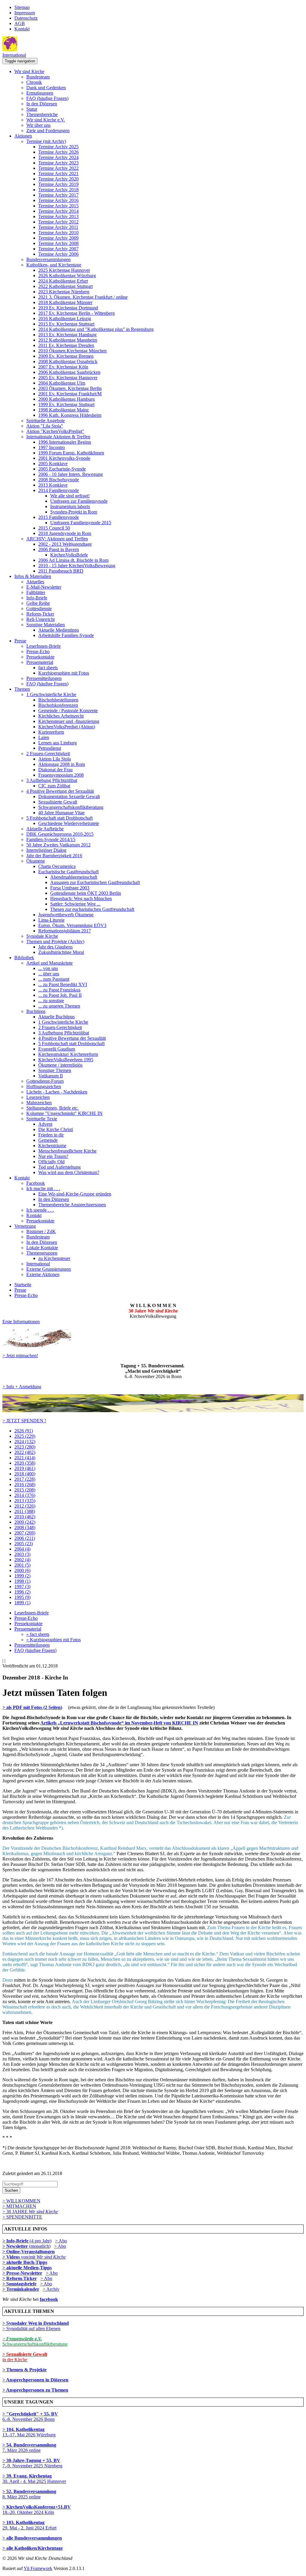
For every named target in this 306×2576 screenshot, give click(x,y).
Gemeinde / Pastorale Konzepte (68, 711)
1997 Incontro (52, 447)
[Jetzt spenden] (153, 1410)
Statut (32, 109)
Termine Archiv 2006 (58, 254)
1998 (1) (22, 1581)
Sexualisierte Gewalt (58, 802)
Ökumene (36, 861)
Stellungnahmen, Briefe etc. (52, 1108)
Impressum (25, 13)
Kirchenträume (52, 1146)
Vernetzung (25, 1226)
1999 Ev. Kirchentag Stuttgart (66, 404)
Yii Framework (38, 2568)
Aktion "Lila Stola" (45, 426)
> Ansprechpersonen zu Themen (35, 2390)
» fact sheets (38, 1634)
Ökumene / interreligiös (60, 1065)
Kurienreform (51, 732)
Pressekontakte (40, 657)
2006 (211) (25, 1538)
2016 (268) (25, 1484)
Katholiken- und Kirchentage (54, 265)
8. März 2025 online (29, 2494)
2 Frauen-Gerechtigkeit (48, 753)
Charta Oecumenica (57, 866)
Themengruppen (42, 1253)
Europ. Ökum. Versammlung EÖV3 (72, 925)
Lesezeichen (38, 1097)
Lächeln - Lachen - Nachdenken (57, 1092)
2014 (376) (25, 1495)
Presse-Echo (38, 651)
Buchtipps (36, 1011)
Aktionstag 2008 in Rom (62, 764)
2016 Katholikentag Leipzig (65, 318)
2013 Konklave (53, 485)
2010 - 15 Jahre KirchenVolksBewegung (77, 566)
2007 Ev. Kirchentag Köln (63, 367)
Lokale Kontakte (42, 1248)
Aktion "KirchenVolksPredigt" (55, 431)
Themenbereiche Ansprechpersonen (72, 1205)
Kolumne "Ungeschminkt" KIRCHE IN (64, 1113)
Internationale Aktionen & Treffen (58, 437)
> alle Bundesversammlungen (32, 2538)
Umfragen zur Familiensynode (79, 501)
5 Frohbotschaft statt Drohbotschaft (59, 818)
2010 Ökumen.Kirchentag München (72, 351)
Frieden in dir (51, 1135)
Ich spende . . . (40, 1210)
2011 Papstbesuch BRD (61, 571)
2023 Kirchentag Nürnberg (64, 292)
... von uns (48, 968)
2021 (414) (25, 1458)
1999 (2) (22, 1576)
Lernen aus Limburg (58, 743)
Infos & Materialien (33, 576)
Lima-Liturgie (51, 920)
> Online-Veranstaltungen (29, 2252)
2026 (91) (24, 1431)
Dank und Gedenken (46, 88)
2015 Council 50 (54, 528)
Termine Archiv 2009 (58, 238)
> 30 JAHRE (30, 2212)
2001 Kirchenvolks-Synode (64, 458)
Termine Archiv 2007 (58, 249)
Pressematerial (40, 662)
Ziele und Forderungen (48, 131)
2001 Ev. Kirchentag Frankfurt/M (70, 394)
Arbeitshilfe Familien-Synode (66, 635)
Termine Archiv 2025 (58, 147)
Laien (44, 737)
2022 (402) (25, 1452)
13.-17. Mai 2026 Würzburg (29, 2432)
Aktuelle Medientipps (59, 630)
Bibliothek (24, 958)
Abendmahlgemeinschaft (74, 877)
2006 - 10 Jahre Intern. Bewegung (71, 474)
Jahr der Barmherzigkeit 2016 (54, 856)
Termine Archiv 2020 (58, 179)
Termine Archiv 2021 (58, 173)
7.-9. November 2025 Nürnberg (32, 2463)
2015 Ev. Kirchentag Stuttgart (66, 324)
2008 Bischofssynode (59, 480)
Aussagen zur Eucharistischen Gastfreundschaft (95, 882)
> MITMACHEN (19, 2206)
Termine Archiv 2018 (58, 190)
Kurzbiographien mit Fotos (64, 673)
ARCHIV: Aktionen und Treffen (57, 539)
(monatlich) (26, 2246)
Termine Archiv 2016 (58, 200)
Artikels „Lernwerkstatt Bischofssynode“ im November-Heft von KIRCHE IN (119, 1723)
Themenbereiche (42, 114)
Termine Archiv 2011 (58, 227)
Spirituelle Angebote (46, 421)
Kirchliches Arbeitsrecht (61, 716)
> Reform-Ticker (20, 2278)
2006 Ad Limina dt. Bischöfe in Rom (73, 560)
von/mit (43, 2257)
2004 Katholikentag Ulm (62, 383)
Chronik (34, 82)
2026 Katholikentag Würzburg (67, 276)
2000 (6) (22, 1570)
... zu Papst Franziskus (59, 990)
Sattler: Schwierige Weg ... (75, 904)
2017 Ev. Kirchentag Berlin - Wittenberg (76, 313)
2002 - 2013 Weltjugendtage (65, 544)
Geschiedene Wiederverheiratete (69, 823)
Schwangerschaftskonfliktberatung (71, 807)
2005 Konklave (53, 463)
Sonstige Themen (55, 1070)
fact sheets (48, 668)
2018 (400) (25, 1474)
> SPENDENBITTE (22, 2217)
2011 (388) (25, 1511)
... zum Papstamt (54, 979)
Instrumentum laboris (70, 506)
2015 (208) (25, 1490)
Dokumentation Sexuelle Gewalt (69, 796)
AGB (20, 23)
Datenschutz (26, 18)
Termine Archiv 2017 (58, 195)
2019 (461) (25, 1468)
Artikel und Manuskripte (49, 963)
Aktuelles (35, 582)
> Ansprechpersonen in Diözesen (35, 2380)
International (14, 55)
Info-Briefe (37, 598)
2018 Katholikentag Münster (65, 302)
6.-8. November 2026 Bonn (30, 2417)
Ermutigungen (40, 93)
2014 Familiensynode (59, 490)
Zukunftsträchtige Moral (61, 952)
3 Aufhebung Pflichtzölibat (52, 780)
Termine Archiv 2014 (58, 211)
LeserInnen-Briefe (43, 646)
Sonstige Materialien (46, 625)
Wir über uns (38, 125)
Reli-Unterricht (40, 619)
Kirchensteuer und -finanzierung (69, 721)
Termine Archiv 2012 (58, 222)
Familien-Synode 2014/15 (51, 839)
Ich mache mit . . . (43, 1188)
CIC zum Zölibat (54, 786)
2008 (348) (25, 1527)
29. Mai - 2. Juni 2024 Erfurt (29, 2525)
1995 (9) (22, 1597)
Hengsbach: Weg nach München (81, 898)
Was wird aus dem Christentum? (69, 1172)
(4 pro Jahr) (27, 2241)
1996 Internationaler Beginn (65, 442)
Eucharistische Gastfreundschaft (68, 872)
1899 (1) (22, 1603)
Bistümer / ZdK (41, 1231)
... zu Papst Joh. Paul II (60, 995)
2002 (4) (22, 1560)
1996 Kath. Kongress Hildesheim (70, 415)
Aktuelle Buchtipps (56, 1017)
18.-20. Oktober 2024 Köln (37, 2510)
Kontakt (22, 29)
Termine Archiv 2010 (58, 233)
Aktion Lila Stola (55, 759)
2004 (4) (22, 1549)
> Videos (12, 2257)
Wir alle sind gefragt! (70, 496)
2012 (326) (25, 1506)
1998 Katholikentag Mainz (64, 410)
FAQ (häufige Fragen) (47, 98)
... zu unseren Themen (59, 1006)
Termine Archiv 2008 (58, 243)
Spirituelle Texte (42, 1119)
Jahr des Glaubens (55, 947)
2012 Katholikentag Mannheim (68, 340)
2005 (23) (24, 1544)
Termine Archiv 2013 (58, 216)
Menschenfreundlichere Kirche (67, 1151)
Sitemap (22, 7)
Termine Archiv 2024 (58, 157)
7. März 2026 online (29, 2448)
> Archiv (51, 2289)
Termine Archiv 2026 (58, 152)
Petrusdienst (50, 748)
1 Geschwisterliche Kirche (51, 694)
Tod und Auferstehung (59, 1167)
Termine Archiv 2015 (58, 206)
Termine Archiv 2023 (58, 163)
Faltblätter (36, 592)
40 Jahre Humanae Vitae (61, 813)
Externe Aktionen (43, 1274)
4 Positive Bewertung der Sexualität (60, 791)
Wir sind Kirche (29, 71)
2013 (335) (25, 1501)
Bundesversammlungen (48, 259)
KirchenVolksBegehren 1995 (66, 1060)
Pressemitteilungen (44, 678)
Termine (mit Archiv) (46, 141)
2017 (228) (25, 1479)
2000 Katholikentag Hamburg (66, 399)
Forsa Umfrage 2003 (70, 888)
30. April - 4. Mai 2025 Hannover (34, 2479)
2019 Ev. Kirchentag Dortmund (68, 308)
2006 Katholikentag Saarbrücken (69, 372)
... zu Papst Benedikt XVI (63, 984)
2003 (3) (22, 1554)
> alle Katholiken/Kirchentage (33, 2548)
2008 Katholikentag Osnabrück (68, 361)
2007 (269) (25, 1533)
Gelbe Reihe (38, 603)
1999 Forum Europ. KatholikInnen (71, 453)
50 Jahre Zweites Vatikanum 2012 (58, 845)
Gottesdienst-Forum (45, 1081)
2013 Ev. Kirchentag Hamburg (67, 335)
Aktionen (23, 136)
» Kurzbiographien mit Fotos (53, 1640)
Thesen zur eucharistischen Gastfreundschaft (92, 909)
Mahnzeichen (39, 1103)
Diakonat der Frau (55, 770)
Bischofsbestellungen (58, 700)
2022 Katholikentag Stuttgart (65, 286)
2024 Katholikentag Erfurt (63, 281)
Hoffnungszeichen (44, 1086)
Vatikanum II (51, 1076)
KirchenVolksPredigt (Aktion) (67, 727)
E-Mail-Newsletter (44, 587)
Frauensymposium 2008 (61, 775)
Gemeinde (48, 1140)
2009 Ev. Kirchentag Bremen (66, 356)
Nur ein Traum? (53, 1156)
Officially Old (51, 1162)
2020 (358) (25, 1463)
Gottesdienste (39, 608)
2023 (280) (25, 1447)
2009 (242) (25, 1522)
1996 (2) (22, 1592)
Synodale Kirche (42, 936)
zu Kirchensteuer (54, 1258)
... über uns (49, 974)
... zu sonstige (51, 1001)
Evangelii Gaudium (57, 1049)
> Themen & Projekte (25, 2370)
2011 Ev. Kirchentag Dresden (66, 345)
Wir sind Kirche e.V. (46, 120)
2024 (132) (25, 1442)
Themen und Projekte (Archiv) (55, 941)
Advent (45, 1124)
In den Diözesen (42, 104)
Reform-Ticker (40, 614)
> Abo (61, 2241)
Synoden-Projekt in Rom (74, 512)
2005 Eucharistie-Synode (62, 469)
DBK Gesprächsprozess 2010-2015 (60, 834)
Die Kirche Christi (56, 1129)
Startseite (23, 1285)
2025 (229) (25, 1436)
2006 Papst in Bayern (59, 549)
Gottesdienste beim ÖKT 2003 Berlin (86, 893)
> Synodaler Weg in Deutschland (36, 2323)
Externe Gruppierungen (49, 1269)
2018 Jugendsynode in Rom (65, 533)
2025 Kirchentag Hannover (64, 270)
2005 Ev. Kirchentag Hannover (68, 378)
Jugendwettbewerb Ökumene (66, 915)
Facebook (36, 1183)
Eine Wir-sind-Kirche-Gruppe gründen (75, 1194)
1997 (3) (22, 1587)
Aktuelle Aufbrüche (45, 829)
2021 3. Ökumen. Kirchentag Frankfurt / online (83, 297)
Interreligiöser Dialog (46, 850)
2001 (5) (22, 1565)
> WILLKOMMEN (21, 2201)
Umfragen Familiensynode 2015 (81, 523)
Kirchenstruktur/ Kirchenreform (68, 1054)
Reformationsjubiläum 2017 (65, 931)
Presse (20, 641)
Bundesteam (38, 77)
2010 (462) (25, 1517)
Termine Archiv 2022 (58, 168)
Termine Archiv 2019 (58, 184)
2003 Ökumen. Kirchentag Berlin (70, 388)
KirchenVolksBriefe (69, 555)
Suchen (11, 2190)
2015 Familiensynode (59, 517)
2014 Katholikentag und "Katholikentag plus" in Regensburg (96, 329)
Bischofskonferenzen (58, 705)
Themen (22, 689)
